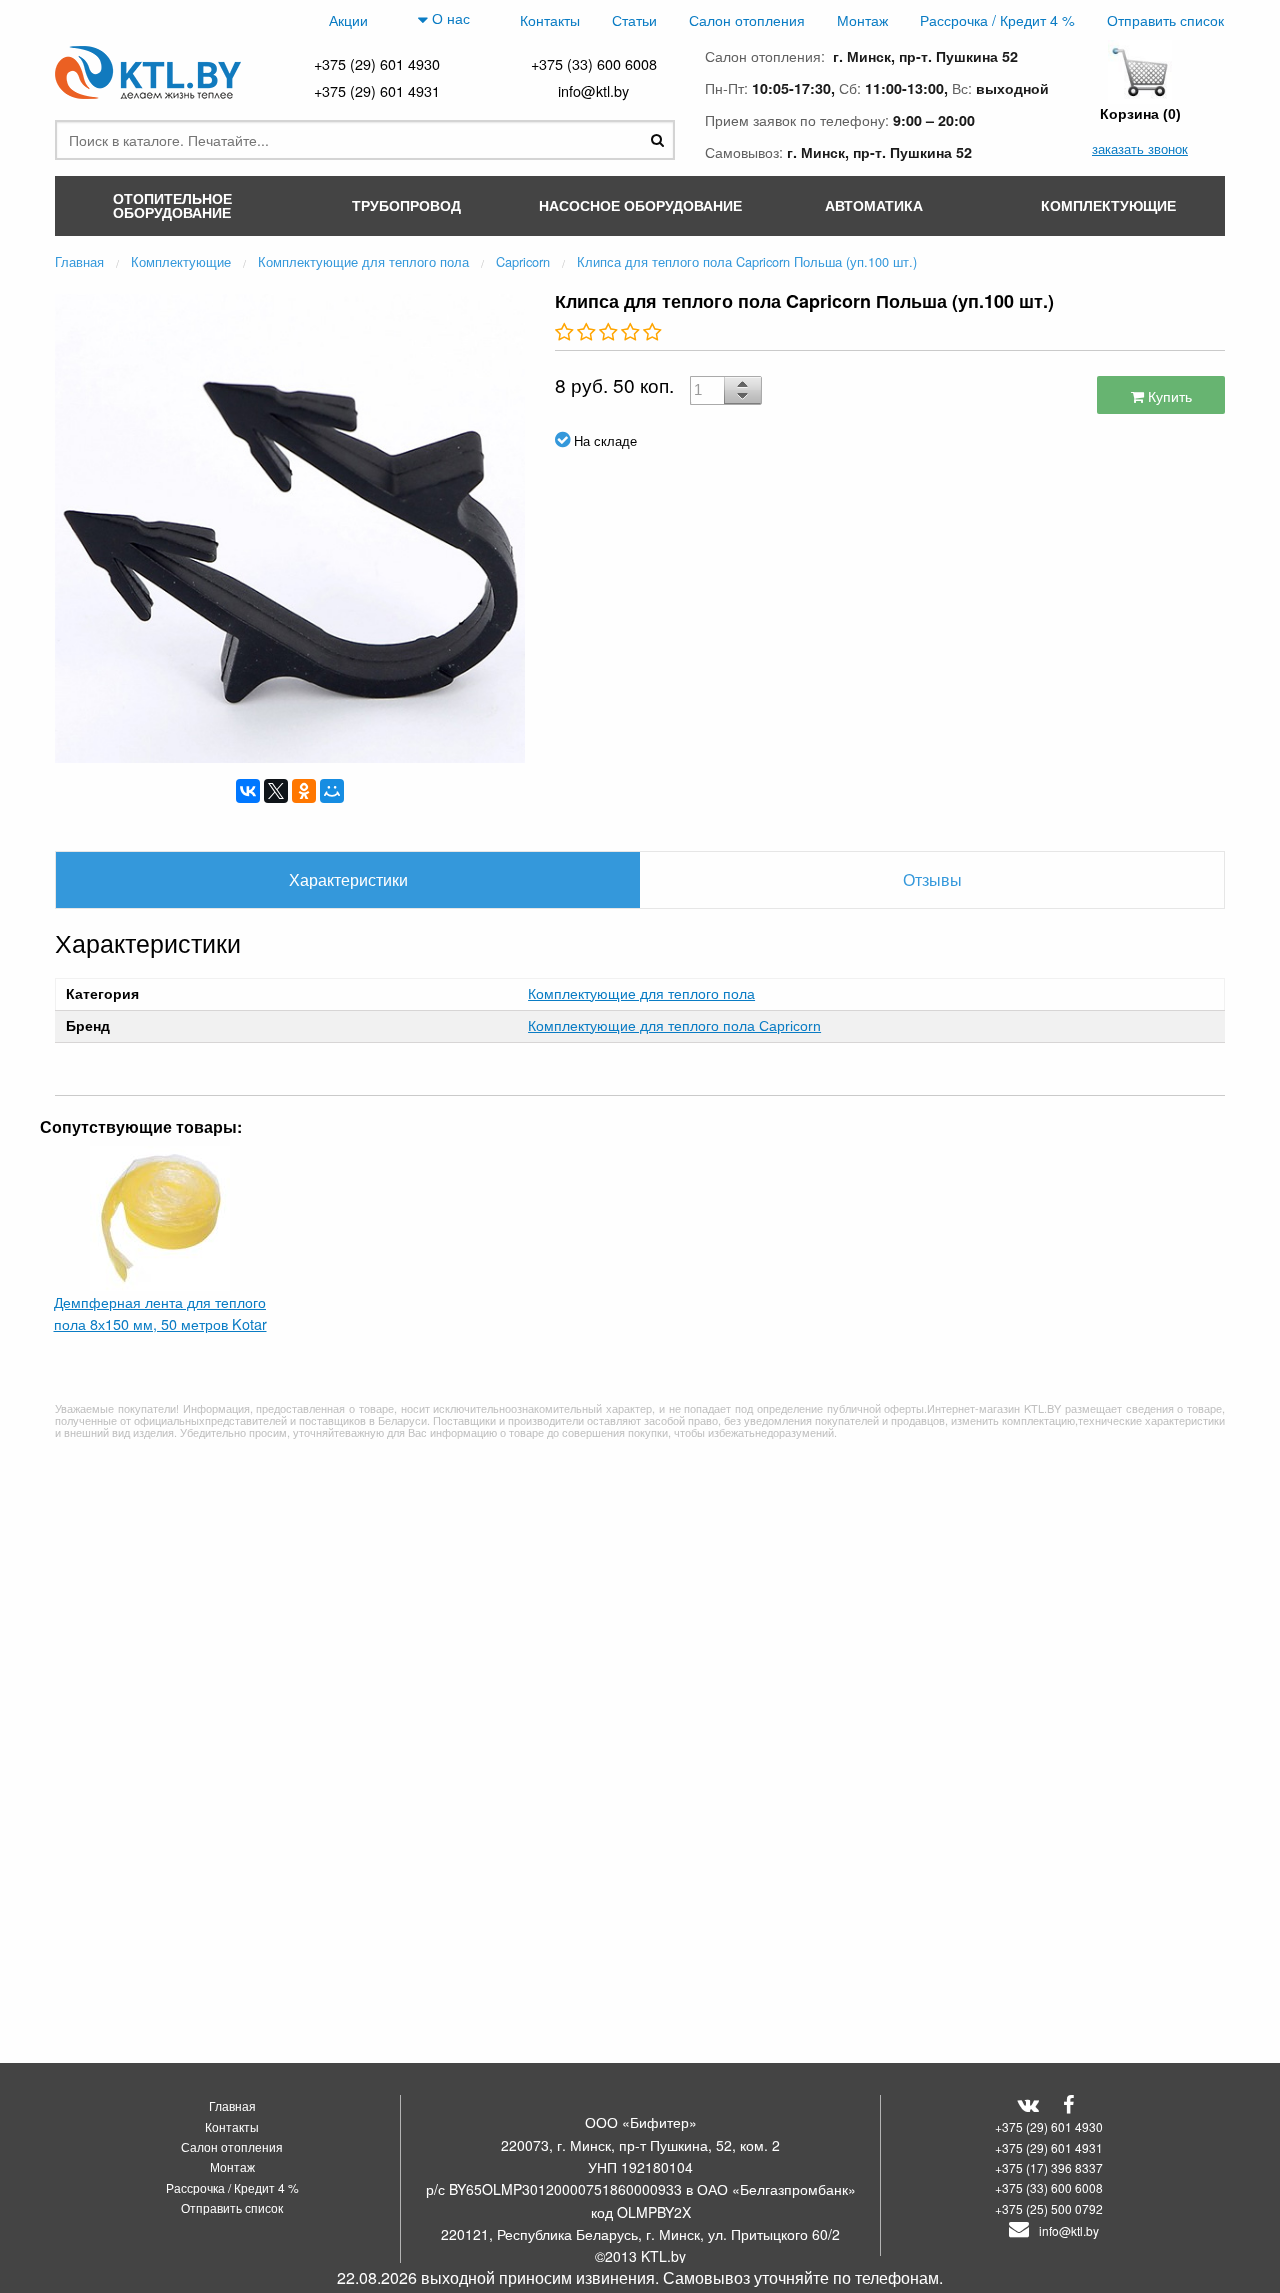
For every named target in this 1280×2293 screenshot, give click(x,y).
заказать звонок (1140, 148)
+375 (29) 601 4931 (377, 90)
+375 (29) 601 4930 (377, 63)
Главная (232, 2105)
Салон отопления (747, 19)
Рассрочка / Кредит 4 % (997, 19)
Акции (348, 19)
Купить (1168, 395)
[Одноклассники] (304, 791)
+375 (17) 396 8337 (1049, 2167)
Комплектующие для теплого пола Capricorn (674, 1026)
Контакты (550, 19)
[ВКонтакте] (248, 791)
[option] (290, 526)
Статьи (634, 19)
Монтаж (862, 19)
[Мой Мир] (332, 791)
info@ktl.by (593, 90)
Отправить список (1165, 19)
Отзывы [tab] (932, 879)
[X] (276, 791)
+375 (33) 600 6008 (594, 63)
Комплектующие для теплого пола (641, 994)
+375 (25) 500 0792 (1049, 2208)
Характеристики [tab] (348, 879)
